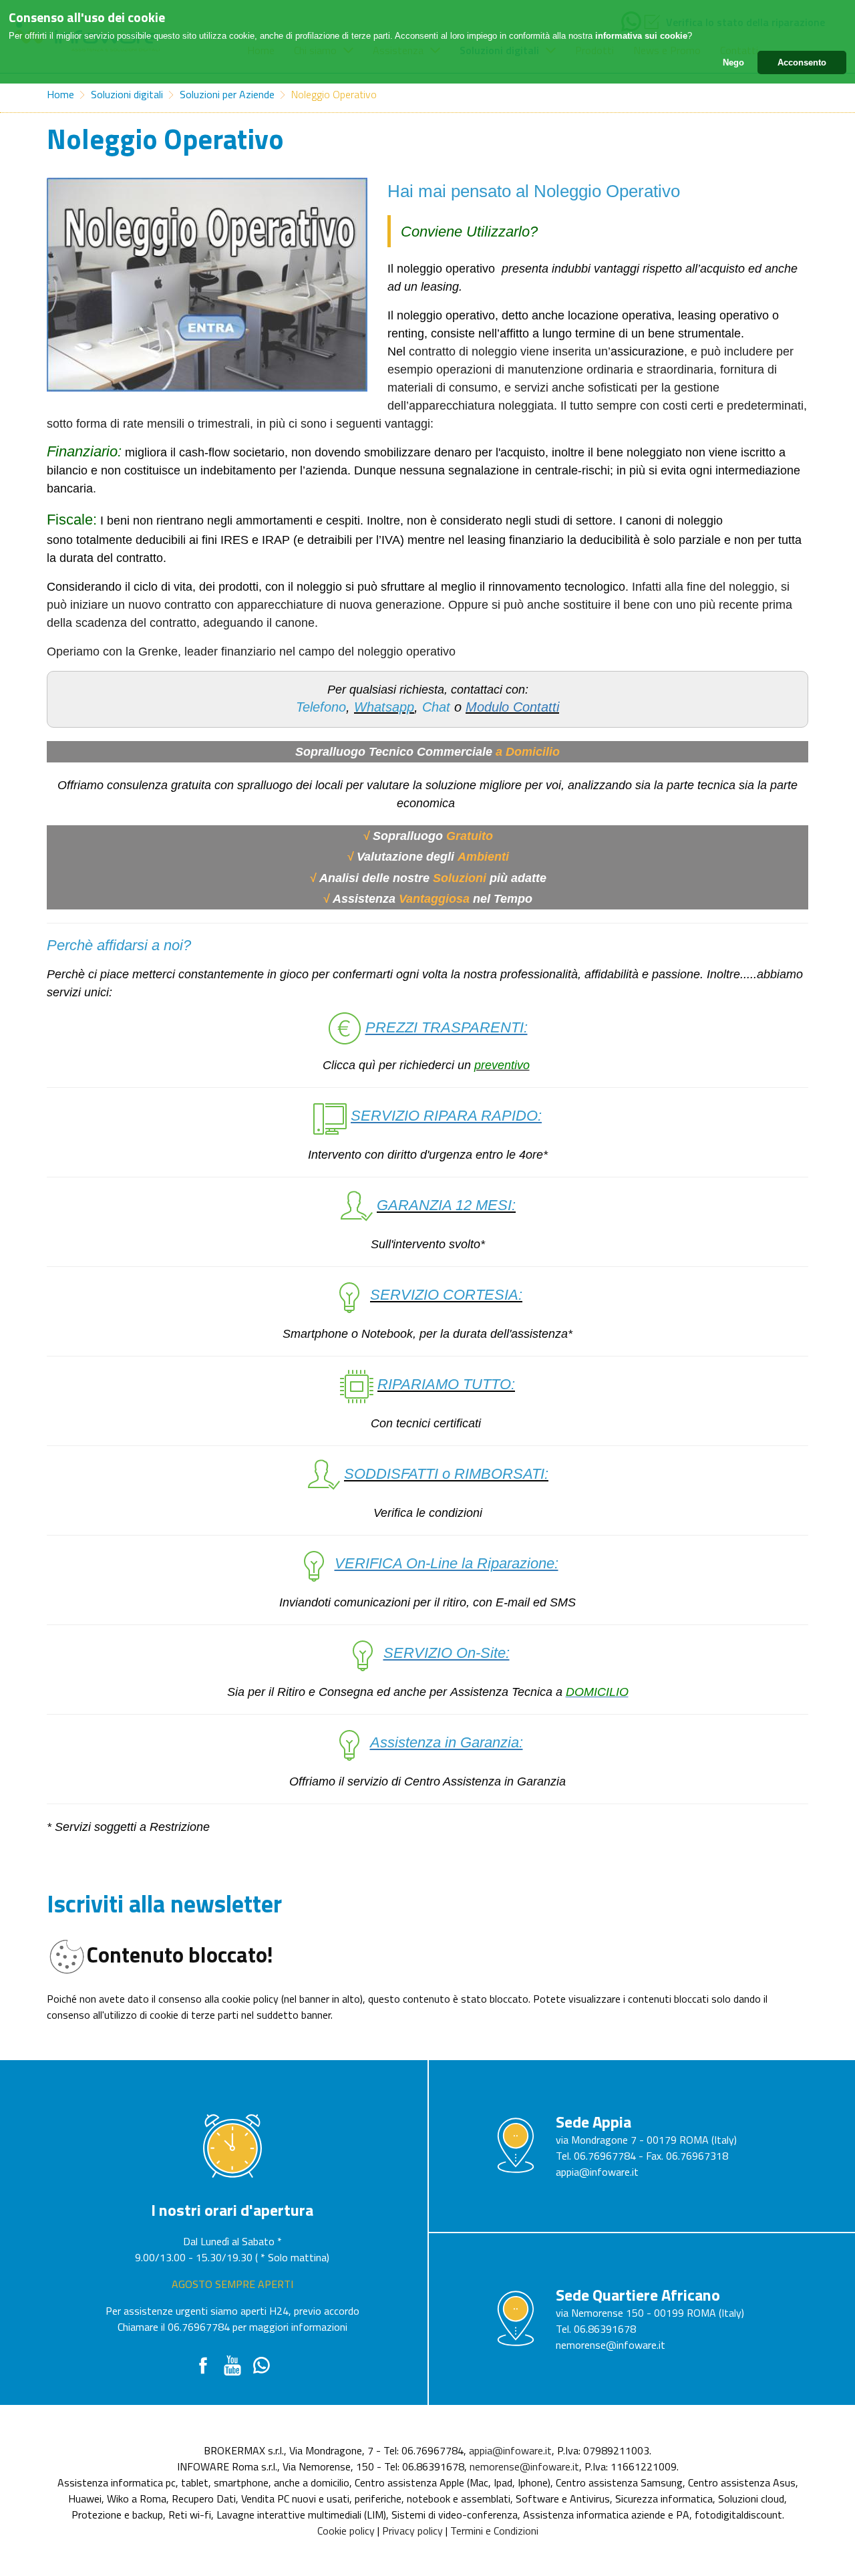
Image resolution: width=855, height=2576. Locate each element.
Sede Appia (593, 2122)
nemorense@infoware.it (611, 2345)
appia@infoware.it (597, 2172)
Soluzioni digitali (127, 94)
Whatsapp (262, 2366)
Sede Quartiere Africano (638, 2295)
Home (60, 94)
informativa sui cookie (641, 36)
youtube (232, 2366)
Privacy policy (412, 2531)
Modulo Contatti (512, 707)
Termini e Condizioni (494, 2531)
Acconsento (802, 62)
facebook (203, 2366)
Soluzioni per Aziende (227, 94)
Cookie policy (346, 2531)
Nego (733, 62)
